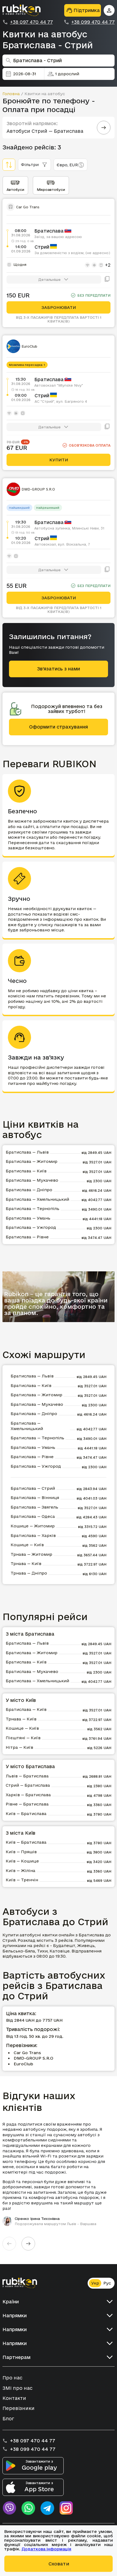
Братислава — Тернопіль (33, 1209)
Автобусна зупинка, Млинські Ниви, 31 (69, 528)
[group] (59, 2174)
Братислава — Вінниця (35, 1498)
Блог (8, 2419)
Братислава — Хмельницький (37, 1199)
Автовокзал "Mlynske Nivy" (59, 385)
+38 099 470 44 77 (93, 22)
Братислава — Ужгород (31, 1227)
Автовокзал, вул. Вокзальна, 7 (62, 544)
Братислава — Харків (33, 1535)
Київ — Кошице (22, 1861)
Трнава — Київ (26, 1564)
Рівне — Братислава (27, 1804)
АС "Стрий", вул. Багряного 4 (61, 401)
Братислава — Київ (26, 1171)
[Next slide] (28, 2244)
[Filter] (9, 165)
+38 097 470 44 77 (31, 22)
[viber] (9, 2508)
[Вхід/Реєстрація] (109, 10)
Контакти (14, 2398)
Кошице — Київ (27, 1545)
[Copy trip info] (107, 279)
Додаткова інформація (46, 2549)
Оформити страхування (59, 727)
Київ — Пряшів (21, 1852)
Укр (95, 2283)
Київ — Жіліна (21, 1871)
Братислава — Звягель (34, 1507)
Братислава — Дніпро (29, 1190)
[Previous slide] (9, 2244)
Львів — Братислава (27, 1776)
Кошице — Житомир (33, 1526)
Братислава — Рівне (27, 1237)
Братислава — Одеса (33, 1516)
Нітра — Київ (19, 1747)
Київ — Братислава (26, 1814)
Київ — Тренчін (22, 1880)
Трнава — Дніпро (29, 1573)
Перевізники (19, 2408)
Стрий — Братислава (28, 1785)
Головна (11, 94)
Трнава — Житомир (31, 1554)
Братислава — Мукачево (32, 1180)
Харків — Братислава (28, 1795)
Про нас (12, 2378)
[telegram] (47, 2508)
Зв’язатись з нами (59, 669)
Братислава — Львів (27, 1152)
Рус (107, 2283)
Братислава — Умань (28, 1218)
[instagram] (66, 2508)
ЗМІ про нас (17, 2388)
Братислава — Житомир (32, 1161)
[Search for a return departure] (104, 128)
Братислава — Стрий (33, 1488)
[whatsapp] (28, 2508)
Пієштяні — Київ (23, 1738)
